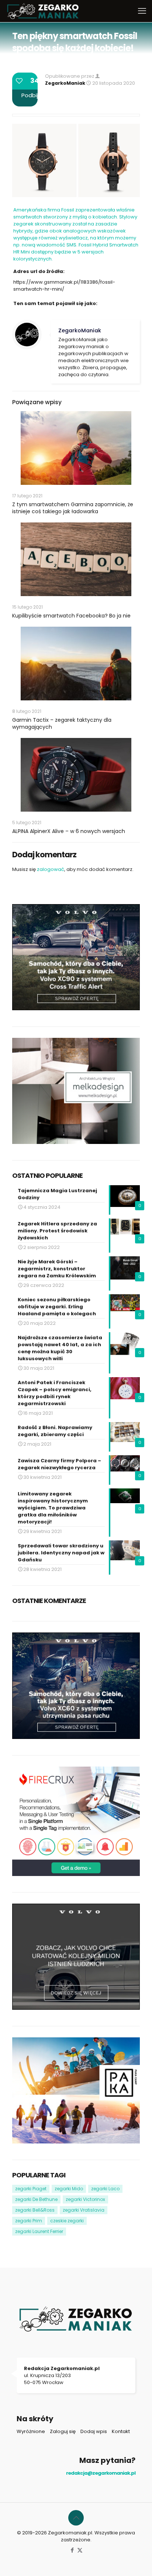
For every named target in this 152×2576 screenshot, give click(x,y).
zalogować (51, 869)
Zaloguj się (63, 2431)
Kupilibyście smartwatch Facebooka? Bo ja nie (71, 616)
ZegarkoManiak (65, 83)
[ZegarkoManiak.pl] (43, 11)
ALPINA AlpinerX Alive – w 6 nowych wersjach (69, 831)
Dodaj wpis (94, 2431)
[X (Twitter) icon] (80, 2550)
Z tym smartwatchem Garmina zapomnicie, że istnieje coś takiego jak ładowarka (73, 508)
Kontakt (121, 2431)
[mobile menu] (142, 11)
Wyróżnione (31, 2431)
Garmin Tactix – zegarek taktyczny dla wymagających (62, 723)
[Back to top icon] (76, 2518)
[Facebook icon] (72, 2550)
